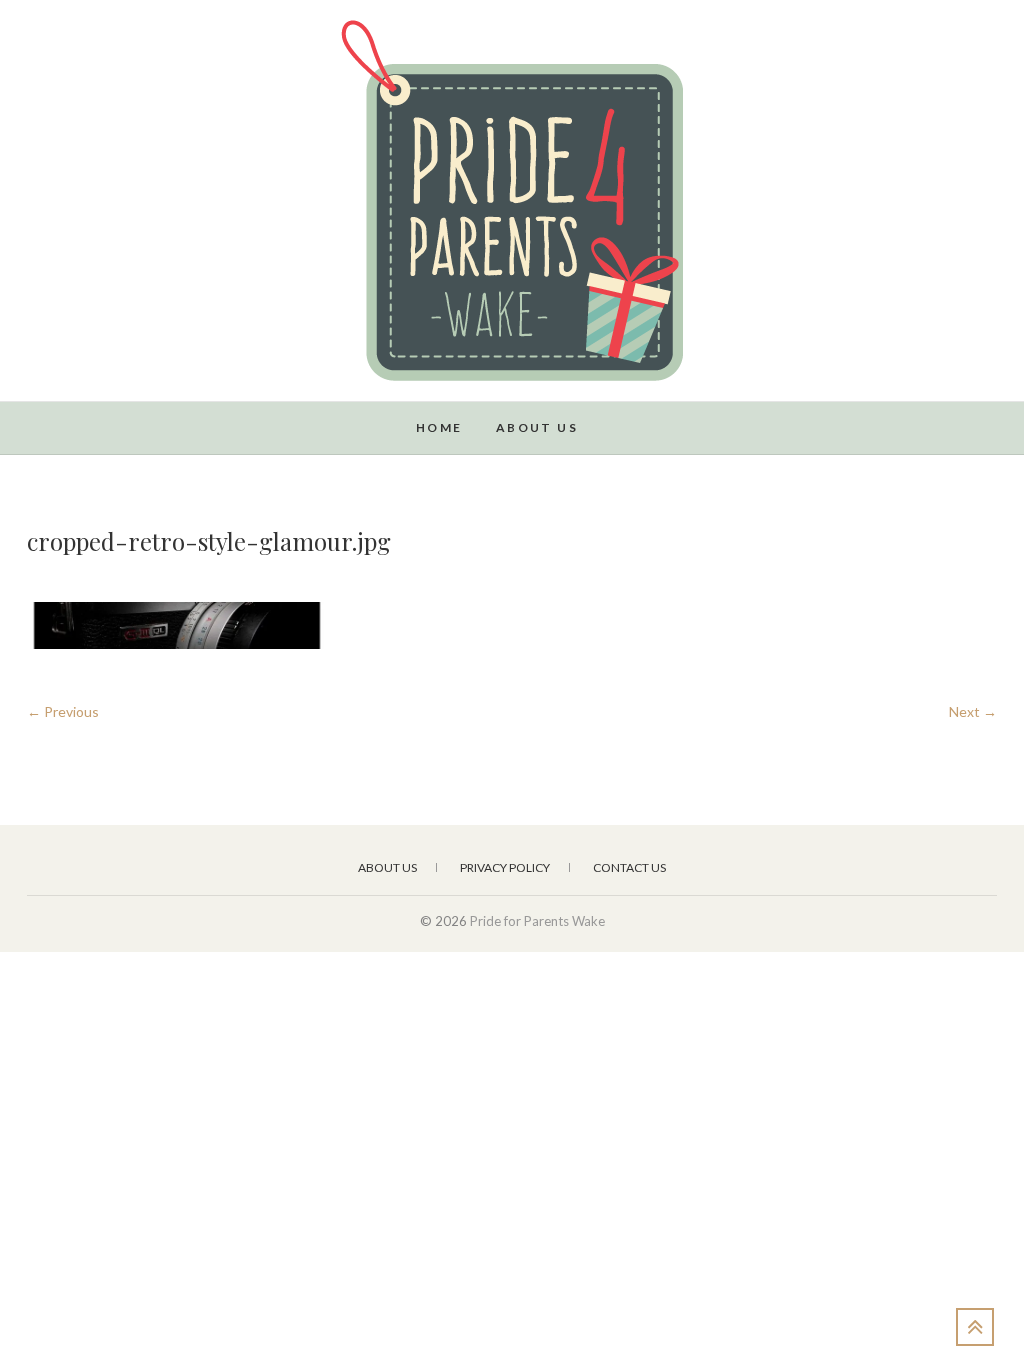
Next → (973, 711)
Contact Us (629, 867)
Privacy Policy (505, 867)
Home (439, 427)
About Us (537, 427)
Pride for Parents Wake (151, 417)
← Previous (63, 711)
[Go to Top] (975, 1327)
